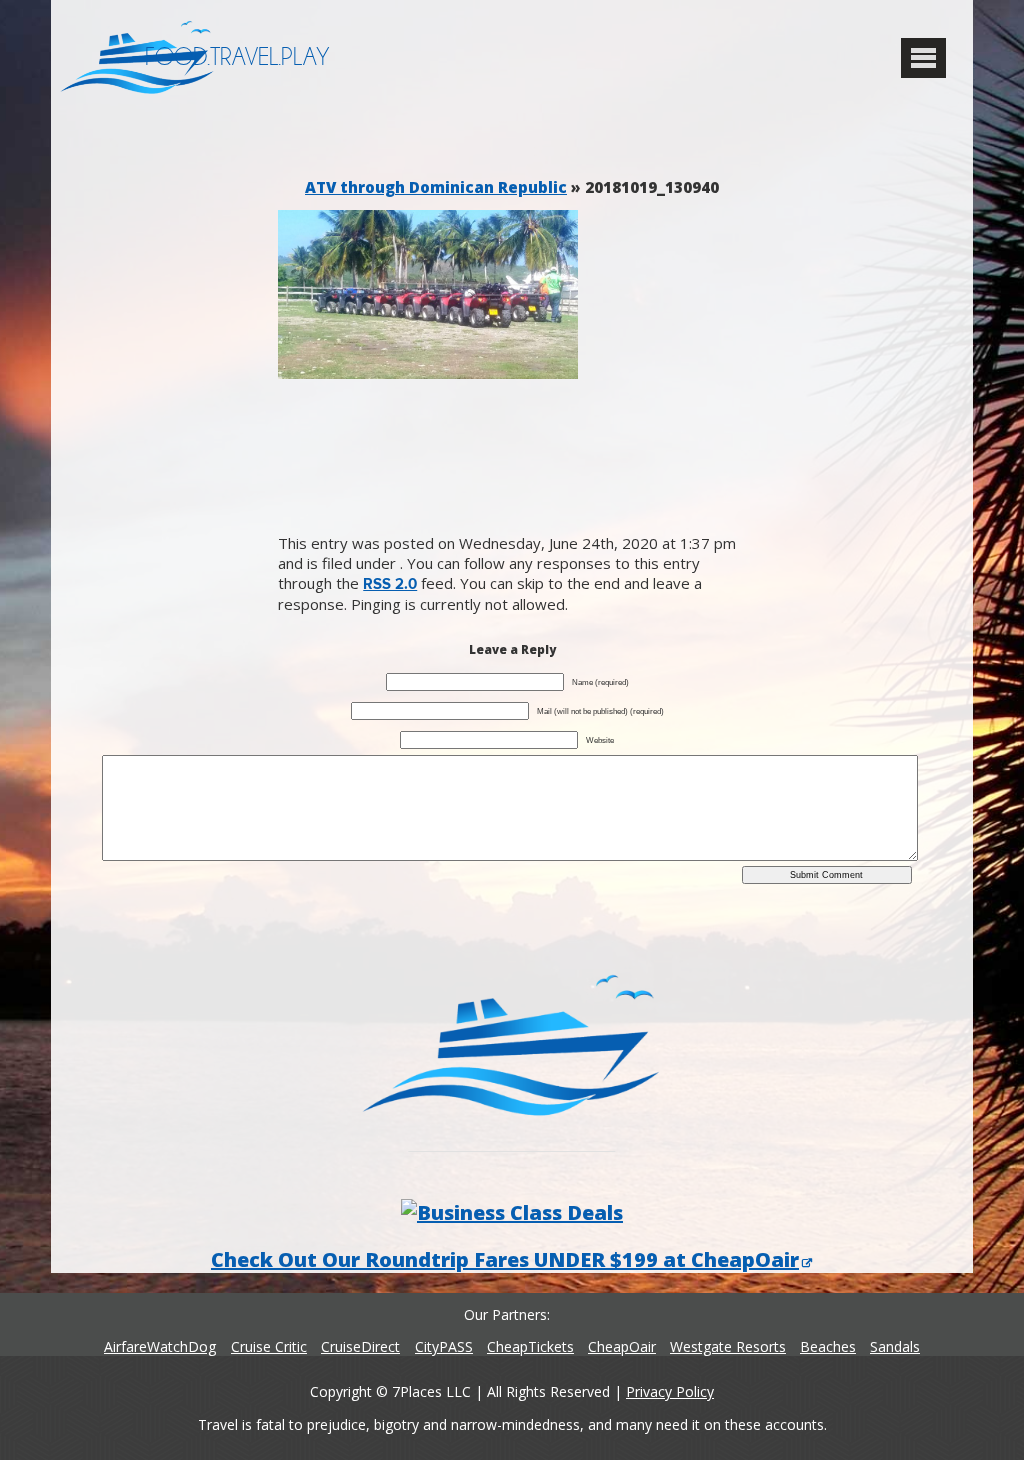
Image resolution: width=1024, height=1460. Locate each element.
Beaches (828, 1346)
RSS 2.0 (390, 584)
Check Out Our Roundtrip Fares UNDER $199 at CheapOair (505, 1259)
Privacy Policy (670, 1391)
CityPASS (444, 1346)
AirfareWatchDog (160, 1346)
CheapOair (622, 1346)
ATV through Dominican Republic (436, 187)
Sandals (895, 1346)
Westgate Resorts (728, 1346)
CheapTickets (530, 1346)
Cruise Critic (269, 1346)
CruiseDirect (360, 1346)
